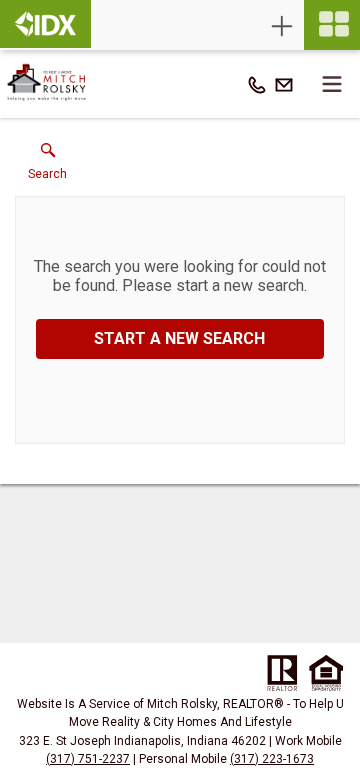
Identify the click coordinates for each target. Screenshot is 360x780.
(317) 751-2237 (88, 759)
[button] (47, 166)
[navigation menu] (332, 25)
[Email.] (284, 84)
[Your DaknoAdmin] (45, 24)
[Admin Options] (282, 26)
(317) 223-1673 (272, 759)
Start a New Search (179, 338)
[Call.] (257, 84)
